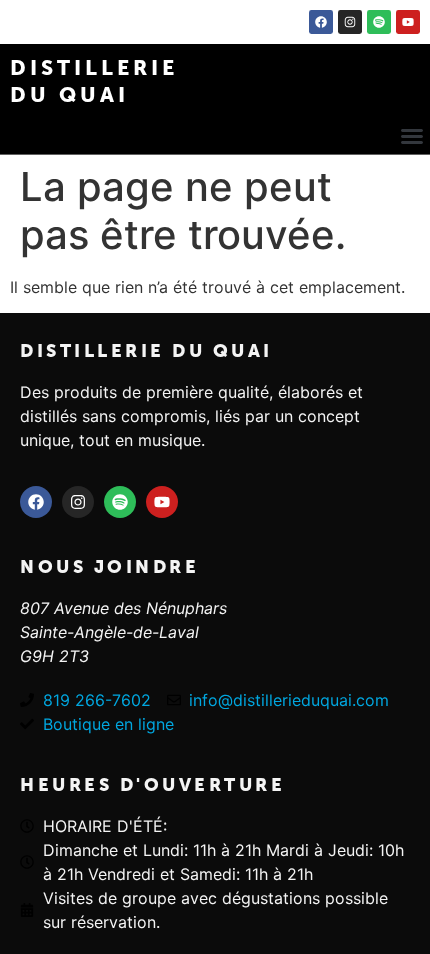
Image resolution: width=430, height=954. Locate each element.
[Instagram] (350, 22)
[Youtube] (408, 22)
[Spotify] (379, 22)
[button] (412, 136)
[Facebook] (321, 22)
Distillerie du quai (146, 351)
